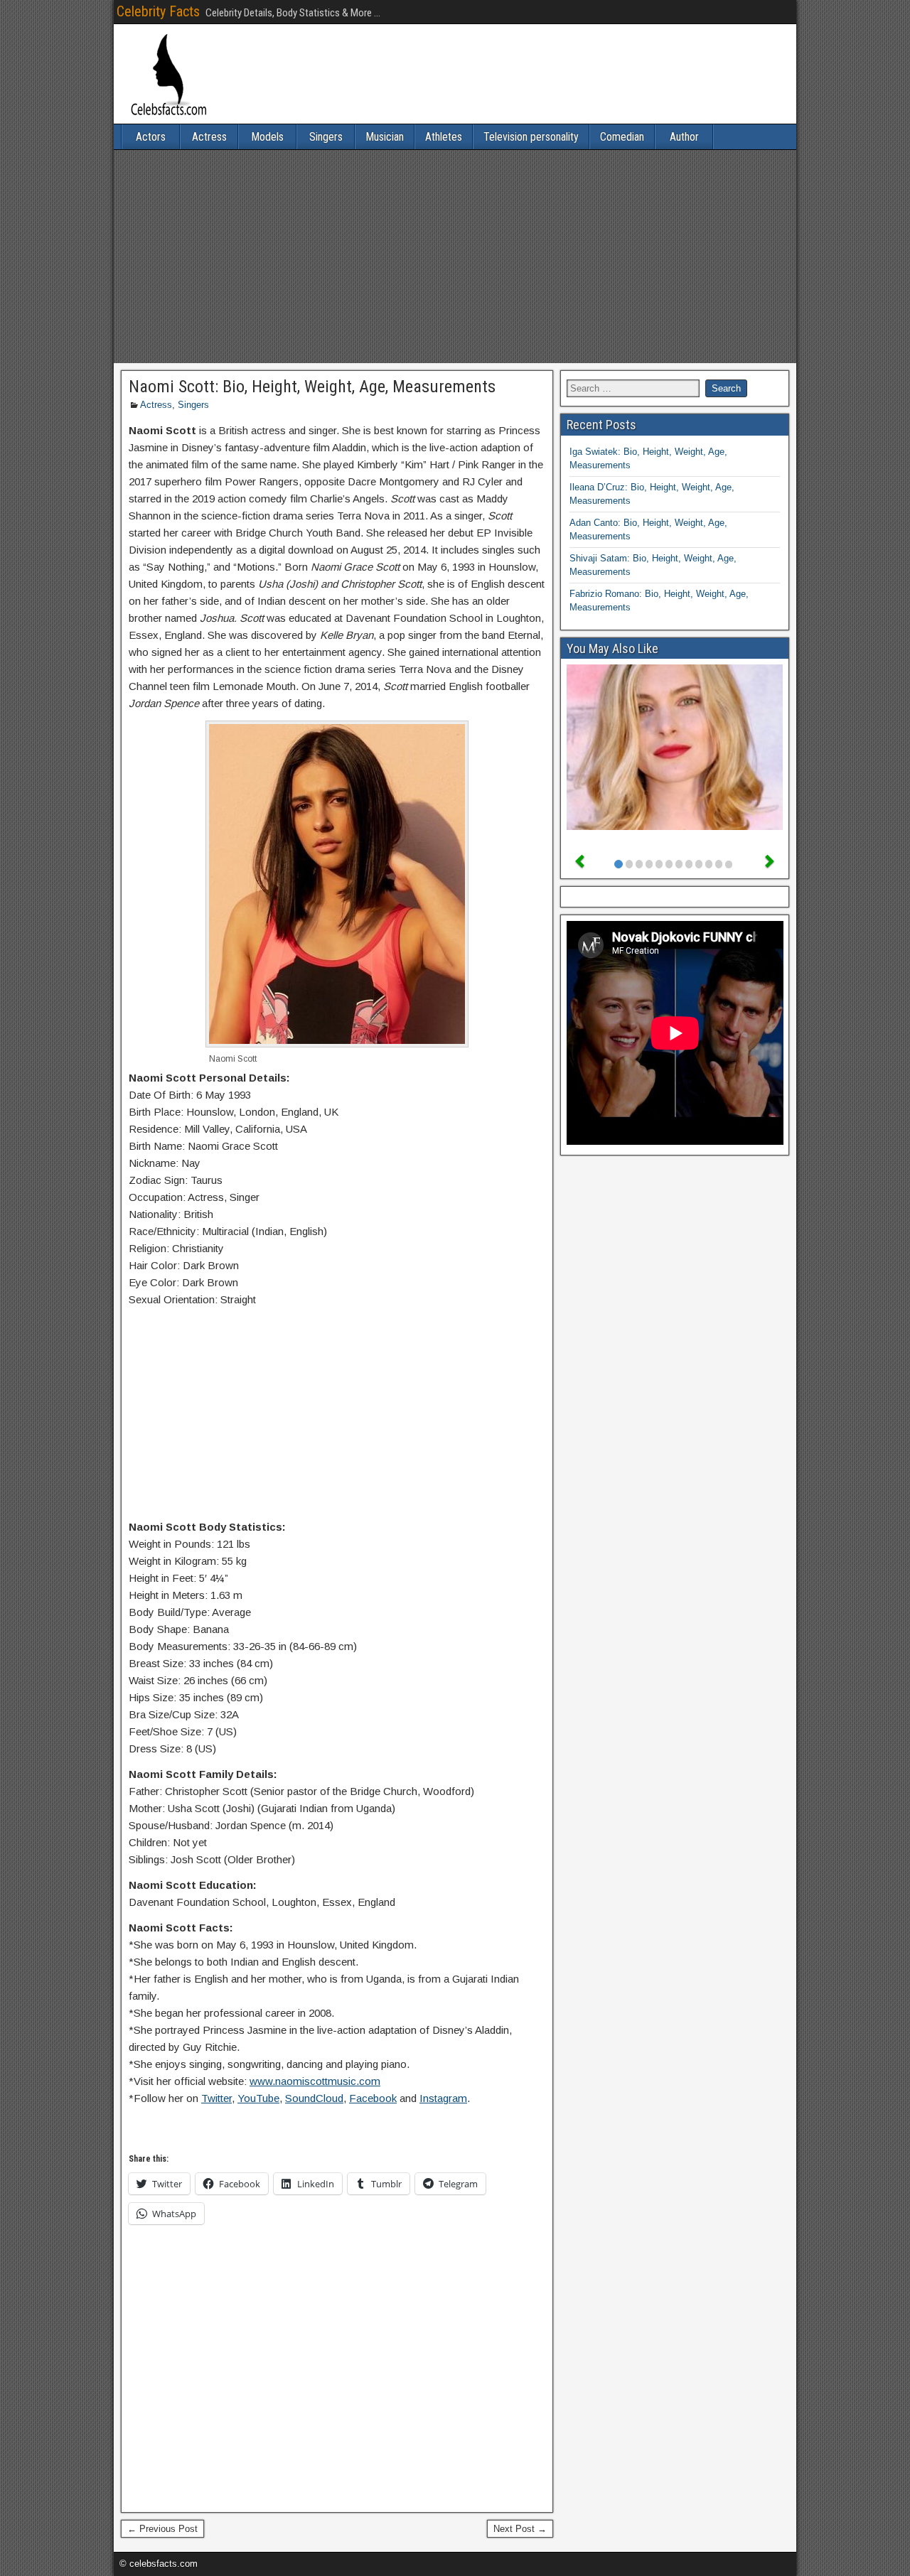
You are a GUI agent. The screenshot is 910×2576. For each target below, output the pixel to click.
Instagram (443, 2098)
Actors (151, 137)
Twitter (216, 2098)
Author (684, 137)
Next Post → (520, 2529)
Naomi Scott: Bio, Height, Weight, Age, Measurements (312, 387)
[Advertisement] (455, 257)
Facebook (373, 2098)
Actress (209, 137)
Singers (326, 137)
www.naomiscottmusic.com (315, 2081)
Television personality (531, 137)
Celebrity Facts (158, 11)
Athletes (444, 137)
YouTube (258, 2098)
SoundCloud (314, 2098)
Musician (385, 137)
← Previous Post (162, 2529)
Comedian (622, 137)
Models (267, 137)
